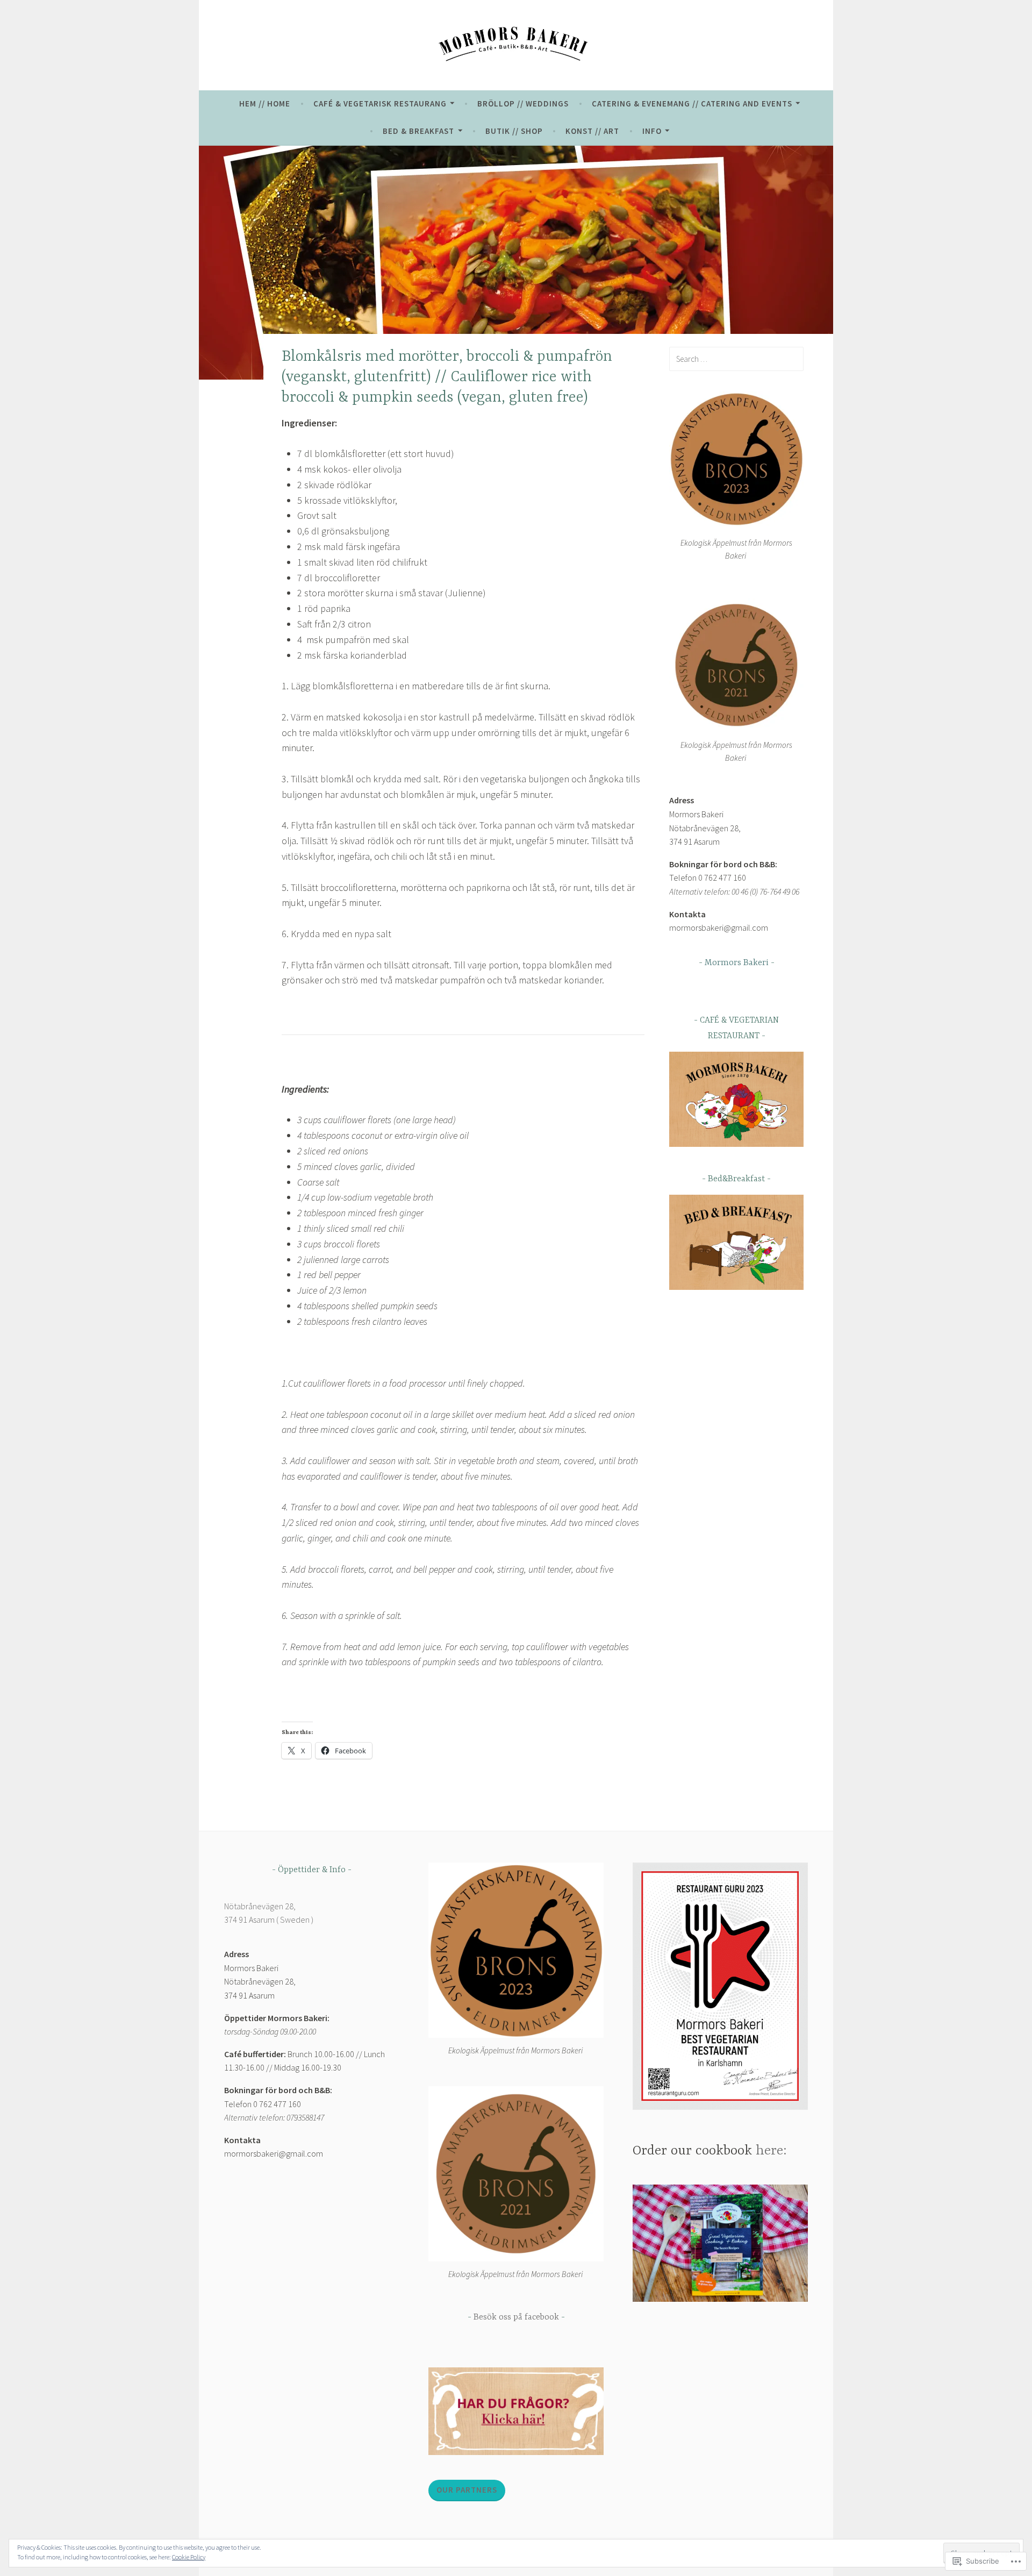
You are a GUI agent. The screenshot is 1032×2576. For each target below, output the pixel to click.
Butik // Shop (514, 131)
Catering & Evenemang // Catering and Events (692, 104)
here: (771, 2151)
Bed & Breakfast (418, 131)
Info (652, 131)
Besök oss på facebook (516, 2317)
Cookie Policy (189, 2557)
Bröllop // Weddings (523, 104)
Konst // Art (592, 131)
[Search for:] (736, 359)
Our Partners (467, 2490)
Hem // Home (265, 104)
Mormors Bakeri (737, 963)
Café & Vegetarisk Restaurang (380, 104)
